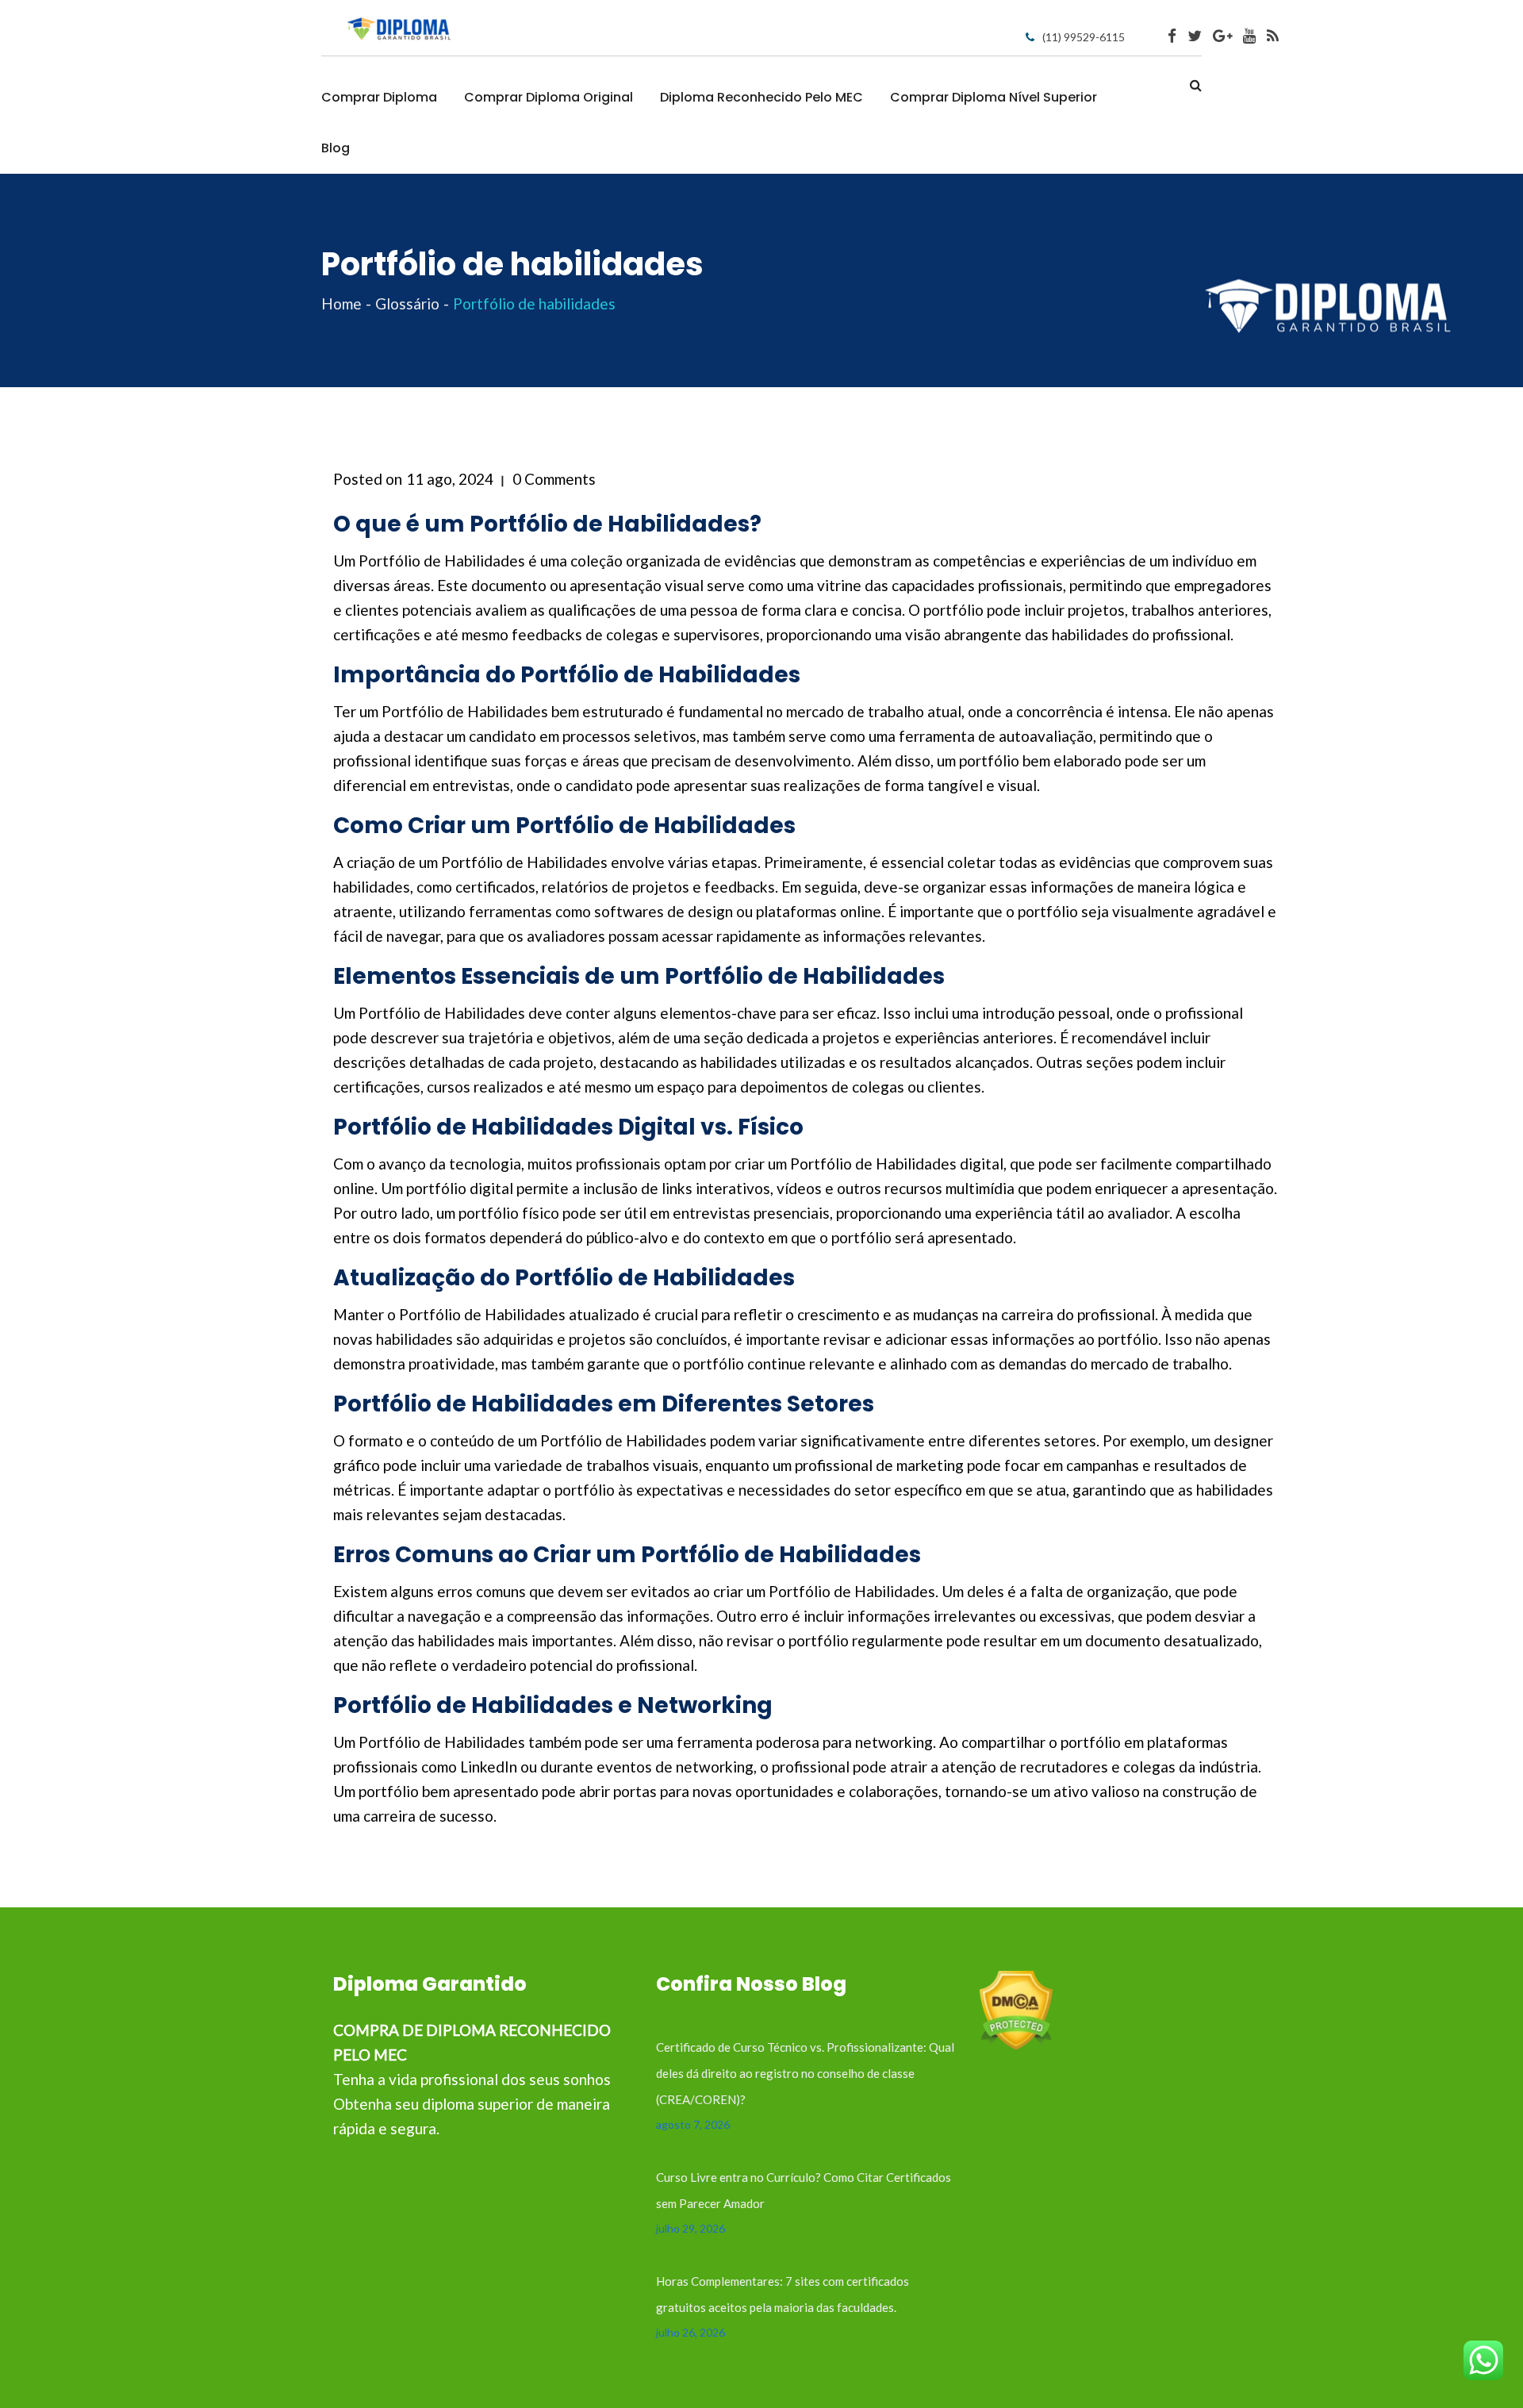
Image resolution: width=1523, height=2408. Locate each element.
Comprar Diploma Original (549, 97)
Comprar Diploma (379, 97)
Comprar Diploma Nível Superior (994, 97)
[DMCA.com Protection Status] (1016, 2009)
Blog (336, 148)
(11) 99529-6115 (1084, 37)
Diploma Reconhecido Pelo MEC (761, 97)
